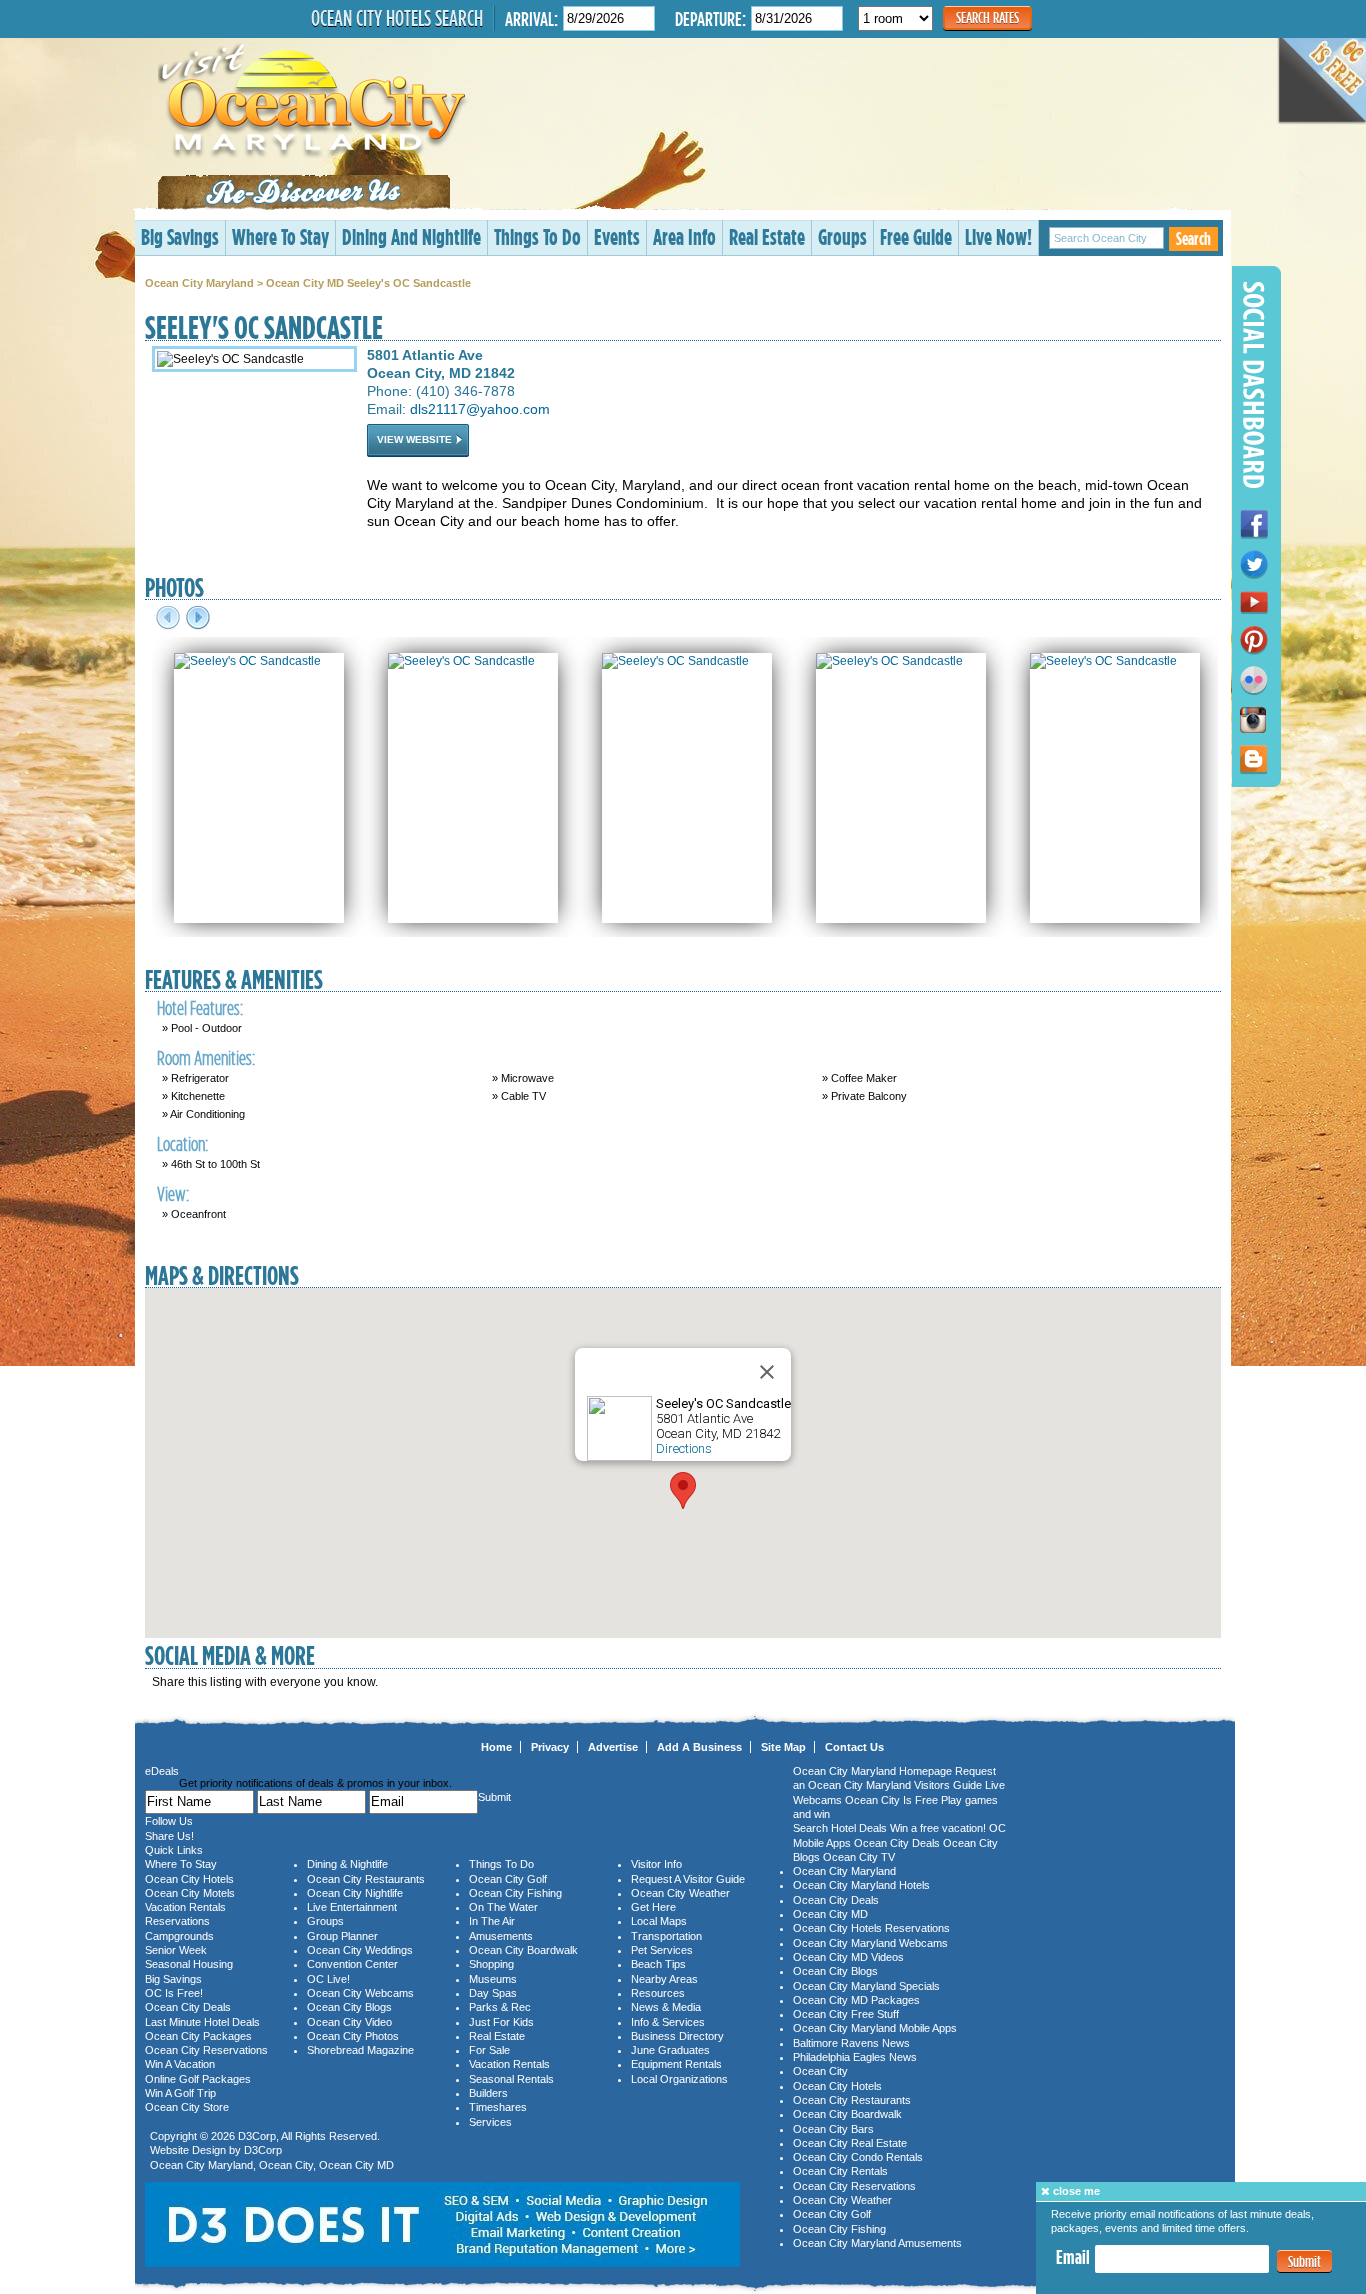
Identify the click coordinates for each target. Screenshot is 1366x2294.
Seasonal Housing (189, 1964)
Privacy (550, 1747)
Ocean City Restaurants (366, 1879)
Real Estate (767, 236)
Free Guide (916, 236)
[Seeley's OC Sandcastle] (247, 661)
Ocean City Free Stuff (846, 2014)
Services (490, 2122)
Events (617, 236)
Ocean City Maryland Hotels (861, 1885)
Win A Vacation (180, 2064)
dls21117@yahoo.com (480, 409)
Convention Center (352, 1964)
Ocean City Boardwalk (523, 1950)
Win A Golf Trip (180, 2093)
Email (1073, 2258)
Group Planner (342, 1936)
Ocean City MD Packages (856, 2000)
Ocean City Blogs (349, 2007)
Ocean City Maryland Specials (866, 1986)
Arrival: (531, 18)
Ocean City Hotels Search (397, 18)
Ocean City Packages (198, 2036)
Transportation (666, 1936)
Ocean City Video (349, 2022)
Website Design (188, 2150)
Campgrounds (179, 1936)
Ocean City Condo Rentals (858, 2157)
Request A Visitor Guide (688, 1879)
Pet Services (662, 1950)
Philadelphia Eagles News (855, 2057)
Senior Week (176, 1950)
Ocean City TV (859, 1857)
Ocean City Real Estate (850, 2143)
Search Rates (987, 17)
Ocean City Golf (508, 1879)
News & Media (666, 2007)
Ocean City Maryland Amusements (877, 2243)
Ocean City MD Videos (848, 1957)
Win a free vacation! (938, 1828)
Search (1193, 238)
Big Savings (180, 236)
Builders (488, 2093)
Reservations (177, 1921)
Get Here (653, 1907)
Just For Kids (501, 2022)
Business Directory (677, 2036)
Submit (1304, 2261)
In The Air (492, 1921)
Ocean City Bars (833, 2129)
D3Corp (257, 2136)
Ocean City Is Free (891, 1800)
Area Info (684, 236)
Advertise (613, 1747)
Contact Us (854, 1747)
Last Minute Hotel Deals (202, 2022)
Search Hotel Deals (840, 1828)
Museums (493, 1979)
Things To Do (537, 236)
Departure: (710, 18)
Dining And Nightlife (411, 236)
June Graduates (670, 2050)
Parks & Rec (500, 2007)
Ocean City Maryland (199, 283)
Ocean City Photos (353, 2036)
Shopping (491, 1964)
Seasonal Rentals (511, 2079)
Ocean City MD (356, 2165)
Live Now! (998, 236)
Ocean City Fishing (515, 1893)
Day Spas (493, 1993)
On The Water (503, 1907)
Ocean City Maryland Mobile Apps (875, 2028)
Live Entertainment (352, 1907)
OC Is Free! (174, 1993)
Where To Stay (280, 236)
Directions (684, 1448)
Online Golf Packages (198, 2079)
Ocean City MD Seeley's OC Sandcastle (368, 283)
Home (496, 1747)
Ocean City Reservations (206, 2050)
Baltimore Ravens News (851, 2043)
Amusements (501, 1936)
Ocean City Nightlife (355, 1893)
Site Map (783, 1747)
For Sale (489, 2050)
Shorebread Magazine (360, 2050)
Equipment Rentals (676, 2064)
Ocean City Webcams (360, 1993)
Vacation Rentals (185, 1907)
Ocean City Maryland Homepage (872, 1771)
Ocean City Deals (188, 2007)
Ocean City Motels (190, 1893)
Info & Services (668, 2022)
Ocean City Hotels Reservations (871, 1928)
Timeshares (498, 2107)
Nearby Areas (664, 1979)
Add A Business (699, 1747)
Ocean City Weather (680, 1893)
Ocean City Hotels (189, 1879)
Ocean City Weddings (360, 1950)
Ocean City (286, 2165)
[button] (683, 1490)
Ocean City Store (187, 2107)
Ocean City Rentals (840, 2171)
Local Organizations (679, 2079)
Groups (842, 236)
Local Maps (659, 1921)
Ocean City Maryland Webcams (870, 1943)
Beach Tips (658, 1964)
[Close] (767, 1372)
